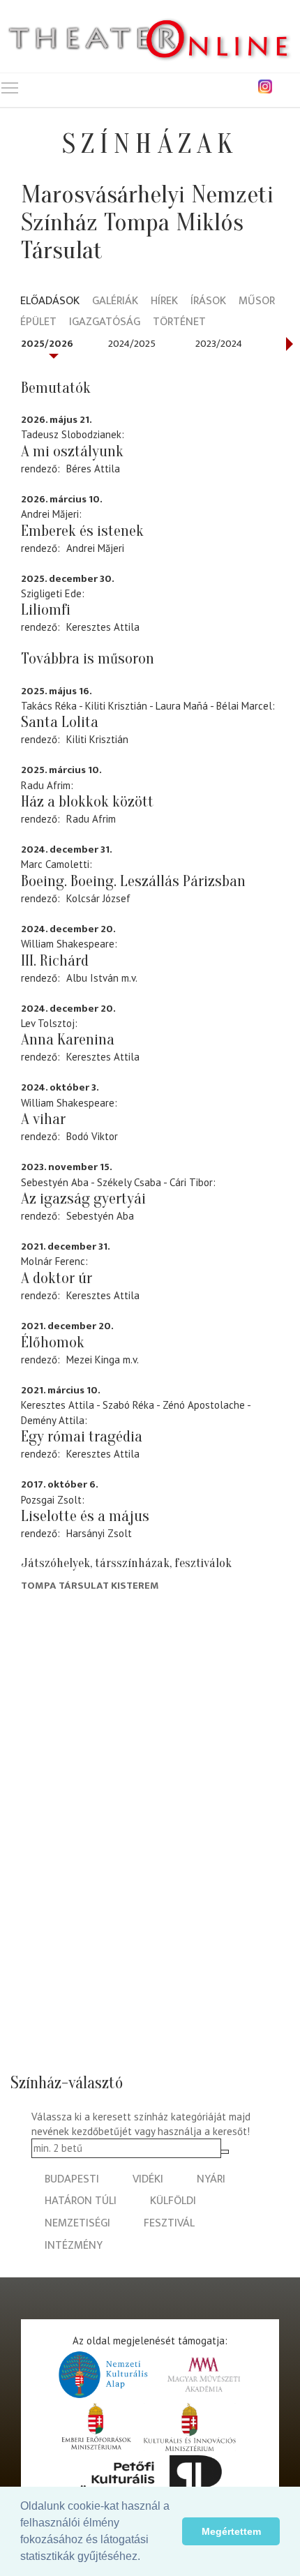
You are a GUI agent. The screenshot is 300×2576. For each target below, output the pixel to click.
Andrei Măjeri (95, 548)
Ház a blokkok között (87, 802)
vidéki (148, 2179)
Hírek (164, 302)
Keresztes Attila (103, 627)
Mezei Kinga (93, 1360)
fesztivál (169, 2223)
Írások (208, 302)
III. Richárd (55, 961)
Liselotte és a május (85, 1516)
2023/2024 (219, 344)
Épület (38, 323)
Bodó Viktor (92, 1136)
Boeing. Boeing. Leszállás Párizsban (133, 881)
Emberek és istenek (82, 531)
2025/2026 (47, 344)
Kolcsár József (98, 898)
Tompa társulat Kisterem (90, 1586)
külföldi (173, 2201)
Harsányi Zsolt (99, 1533)
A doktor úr (57, 1278)
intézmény (74, 2246)
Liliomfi (46, 610)
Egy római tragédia (82, 1437)
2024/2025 (132, 344)
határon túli (81, 2201)
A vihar (43, 1119)
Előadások (50, 302)
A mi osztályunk (72, 451)
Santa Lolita (60, 722)
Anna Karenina (68, 1040)
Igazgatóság (105, 323)
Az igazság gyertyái (83, 1199)
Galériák (115, 302)
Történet (179, 323)
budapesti (72, 2179)
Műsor (257, 302)
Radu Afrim (91, 819)
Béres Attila (93, 469)
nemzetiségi (77, 2223)
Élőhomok (53, 1342)
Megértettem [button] (231, 2531)
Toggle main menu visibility (10, 87)
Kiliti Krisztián (97, 739)
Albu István (92, 978)
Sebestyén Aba (100, 1216)
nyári (211, 2179)
